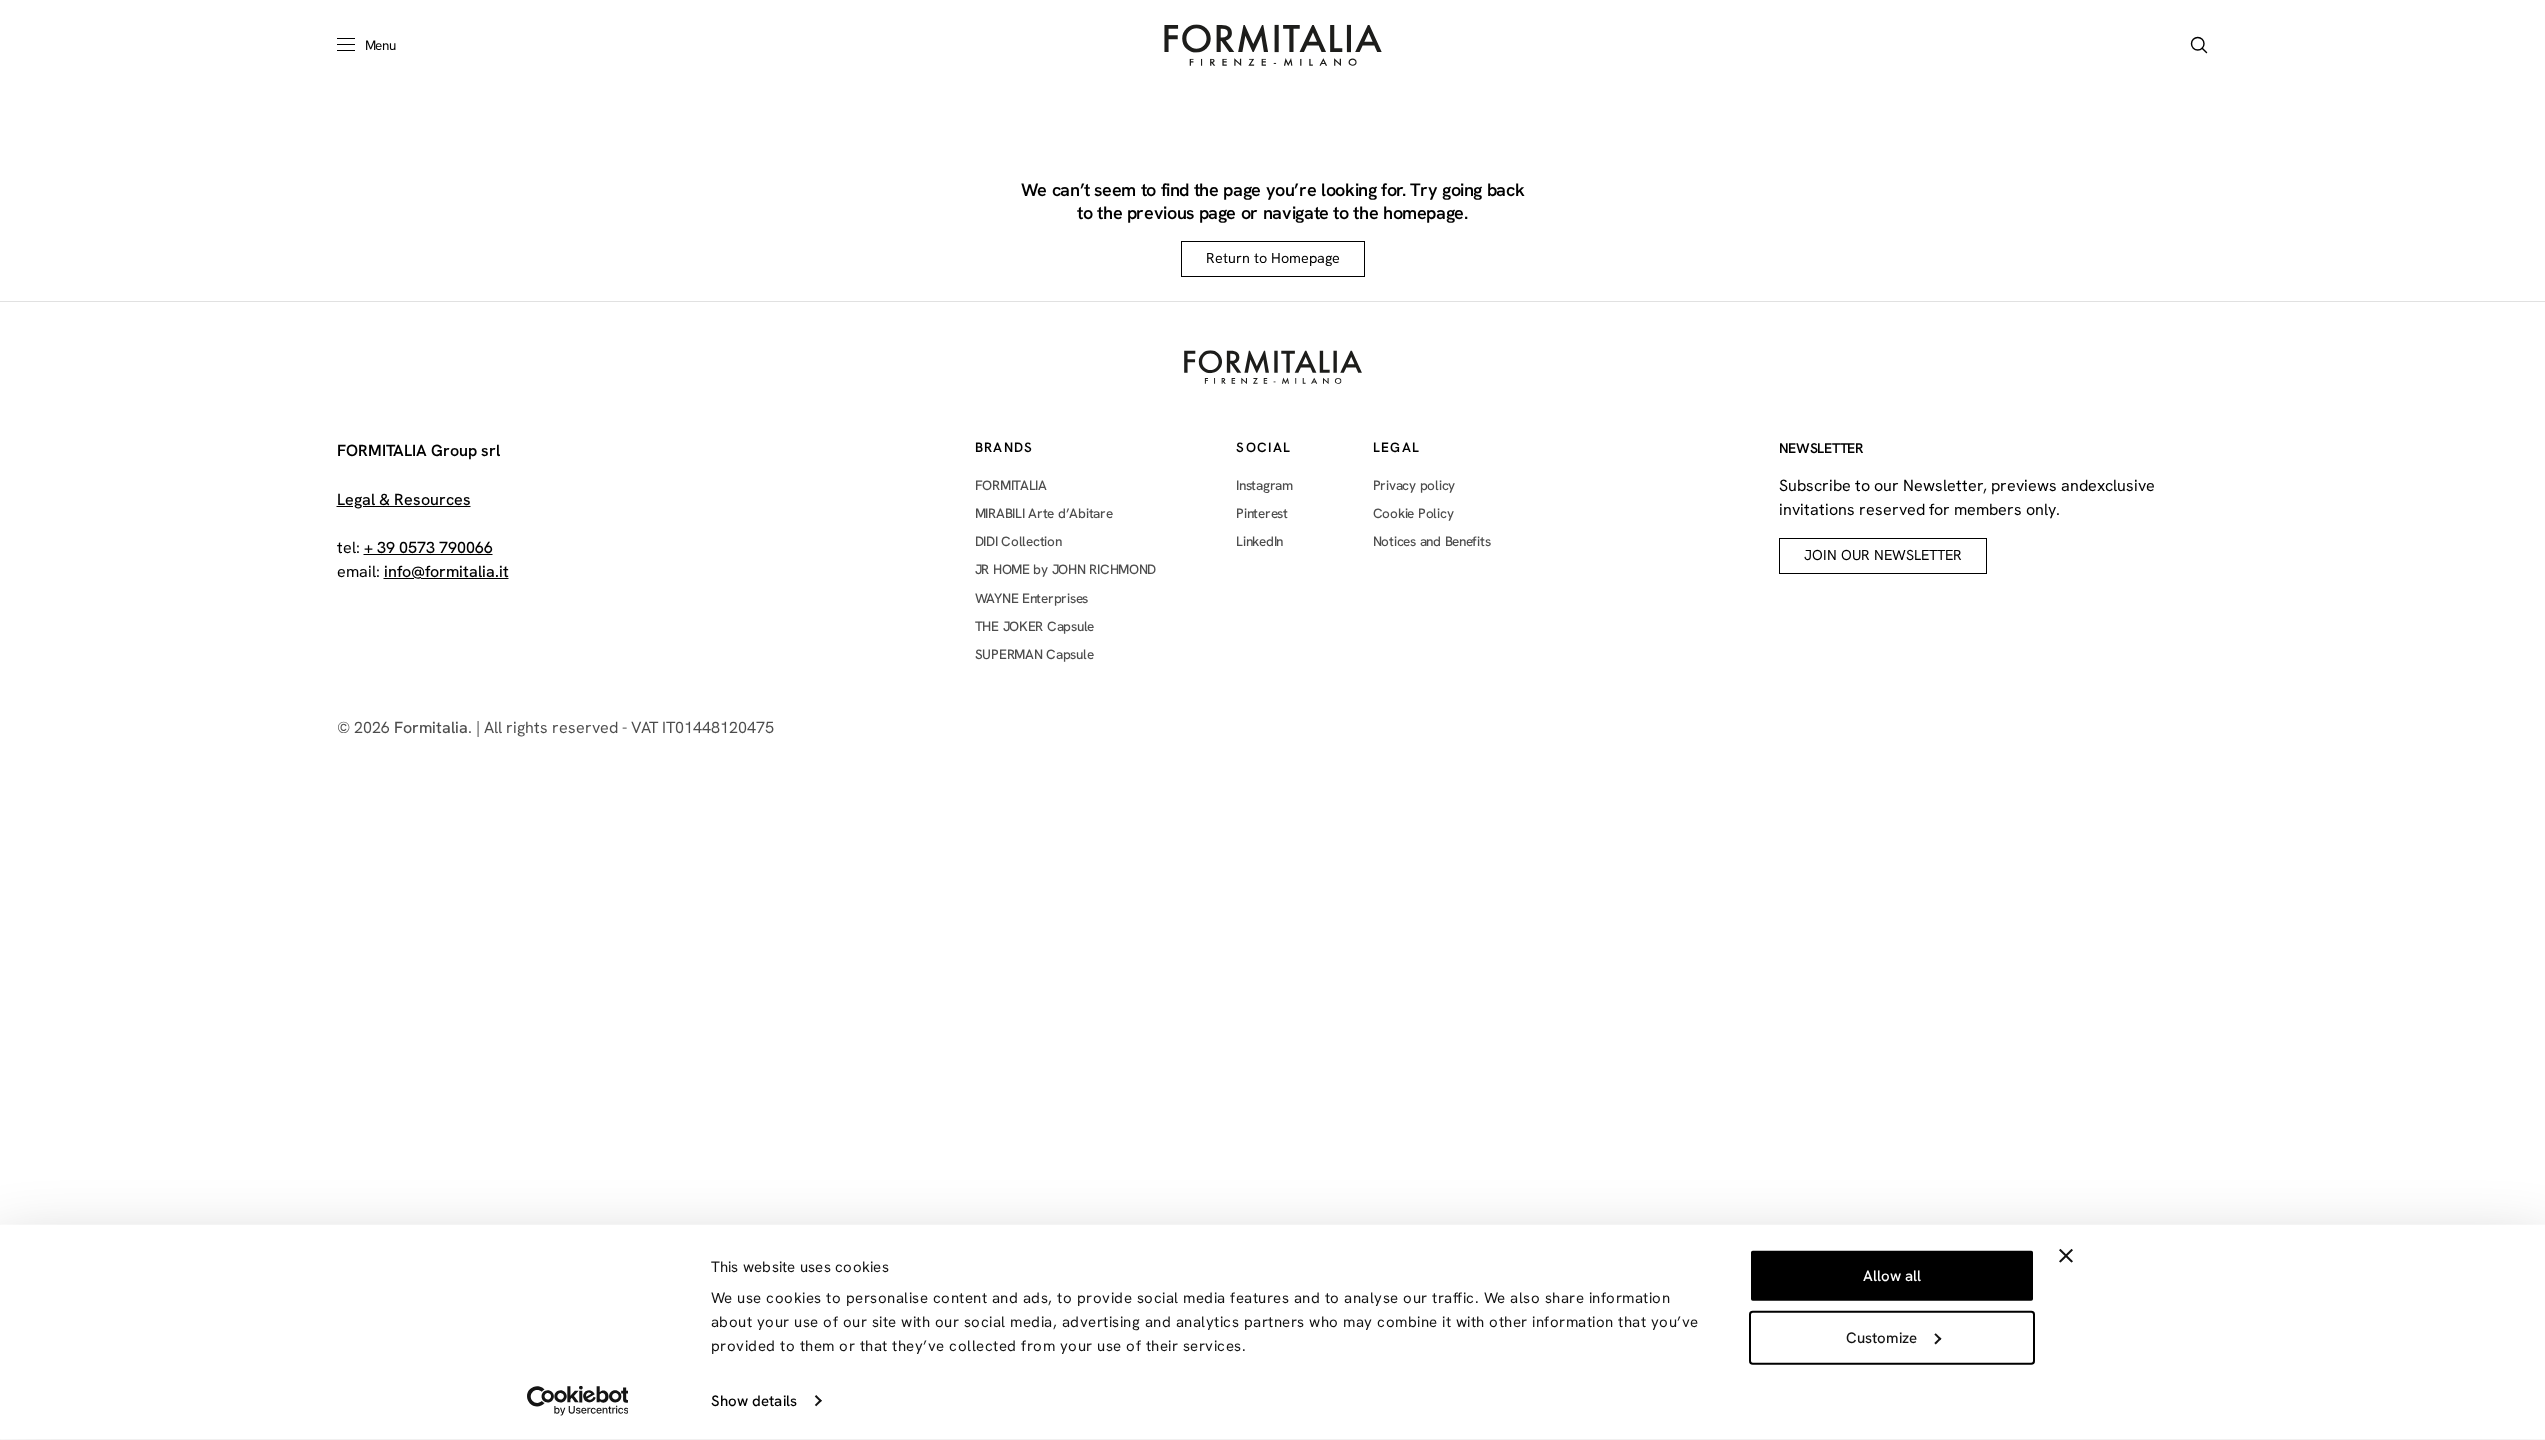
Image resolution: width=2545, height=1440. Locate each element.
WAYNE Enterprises (1031, 598)
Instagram (1264, 485)
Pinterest (1262, 513)
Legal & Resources (404, 499)
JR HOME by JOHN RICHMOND (1066, 569)
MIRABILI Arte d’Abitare (1044, 513)
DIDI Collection (1018, 541)
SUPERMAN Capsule (1034, 654)
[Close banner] (2066, 1256)
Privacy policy (1414, 485)
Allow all (1892, 1276)
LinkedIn (1259, 541)
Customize (1881, 1337)
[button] (2199, 45)
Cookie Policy (1413, 513)
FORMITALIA (1011, 485)
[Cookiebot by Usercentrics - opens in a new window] (577, 1401)
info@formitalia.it (446, 571)
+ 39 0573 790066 (428, 547)
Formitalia (431, 727)
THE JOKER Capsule (1034, 626)
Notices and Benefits (1432, 541)
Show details (754, 1401)
